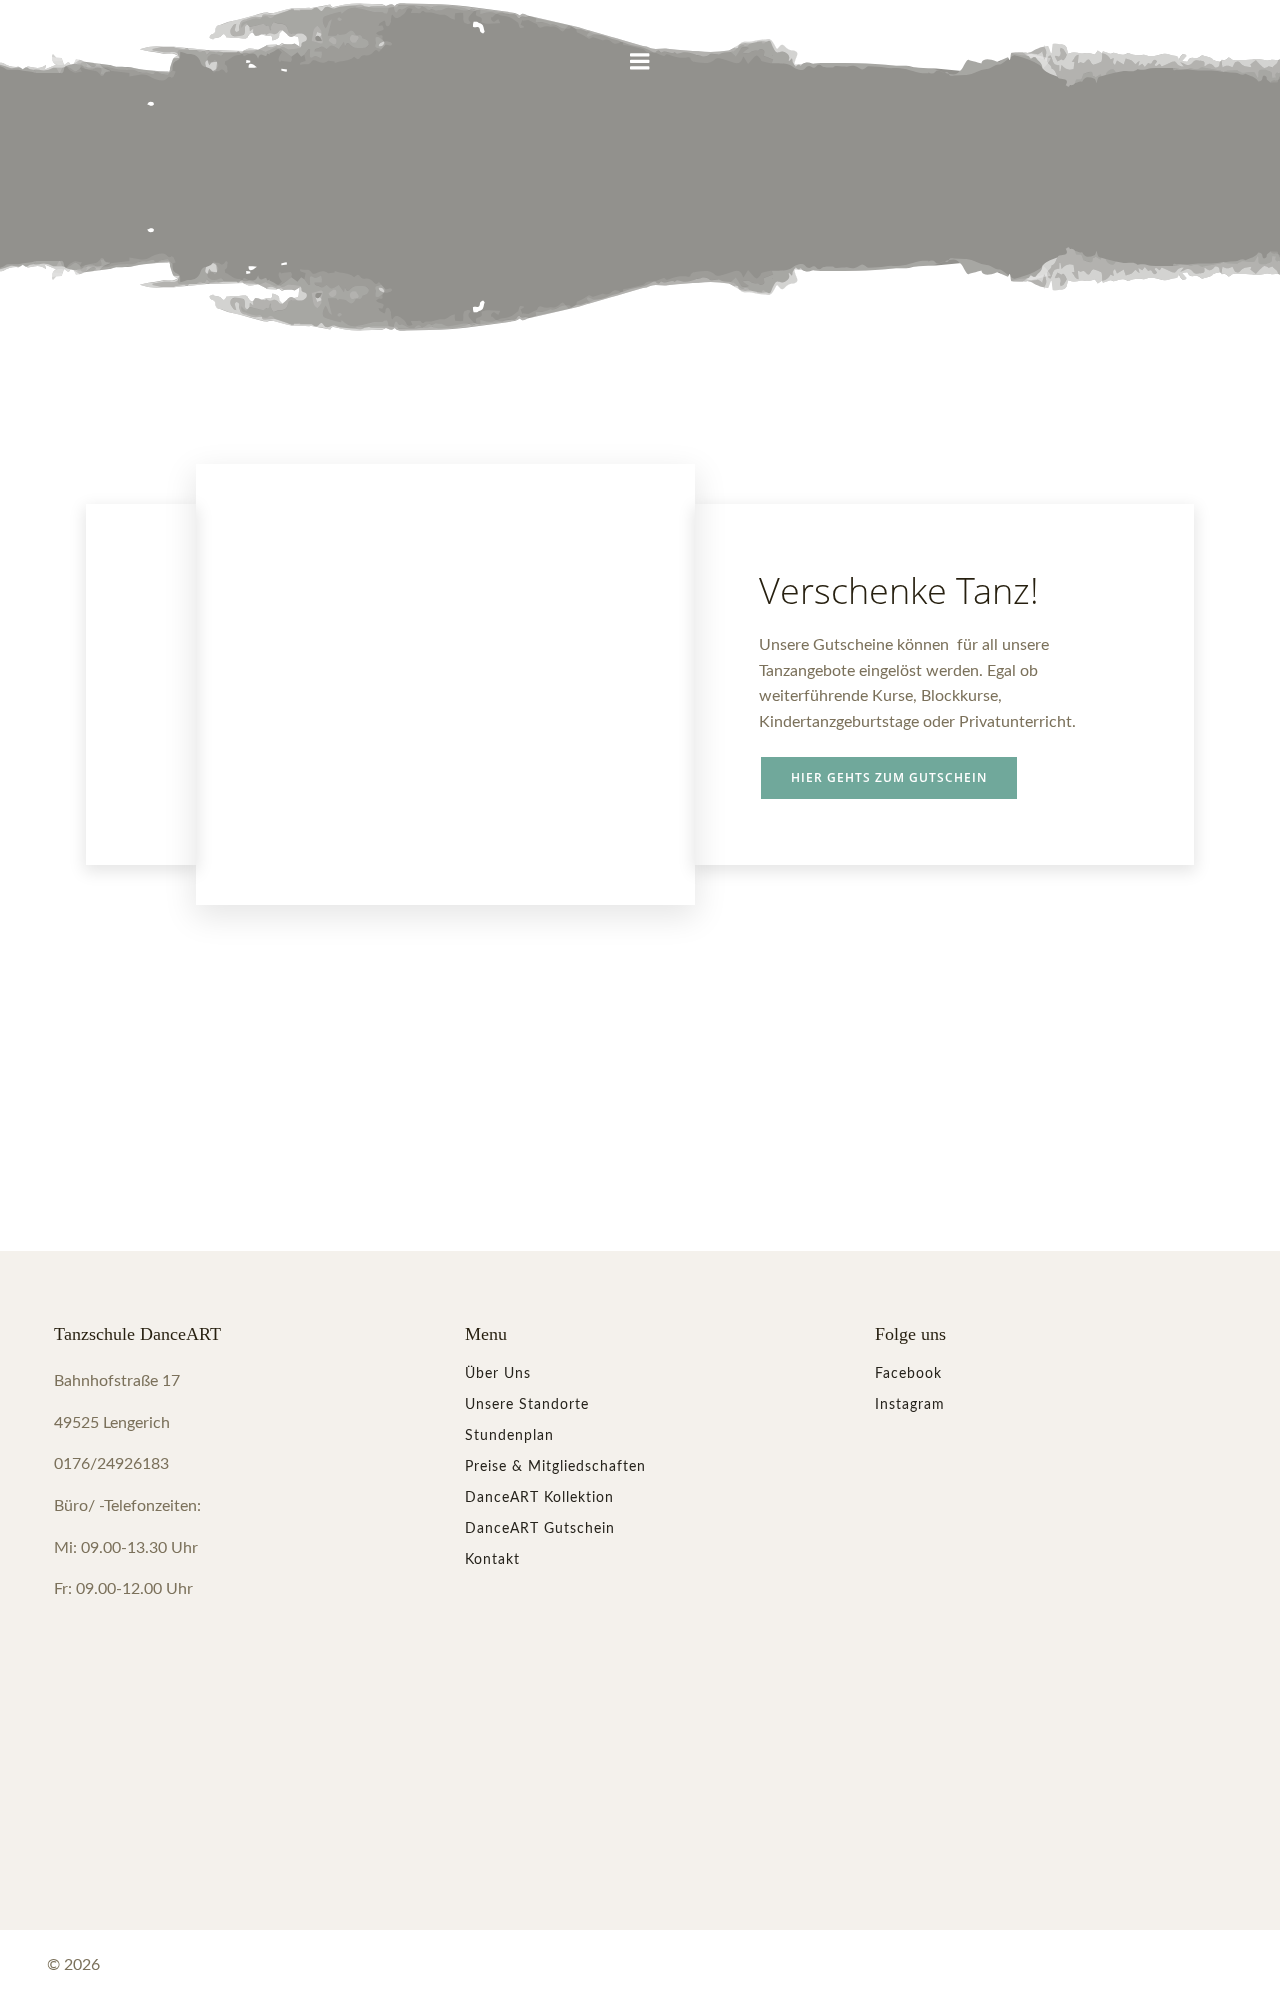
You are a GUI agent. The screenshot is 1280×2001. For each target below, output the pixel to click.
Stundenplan (509, 1436)
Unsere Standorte (527, 1405)
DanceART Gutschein (540, 1529)
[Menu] (640, 62)
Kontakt (492, 1560)
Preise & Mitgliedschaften (555, 1467)
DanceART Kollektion (539, 1498)
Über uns (498, 1374)
